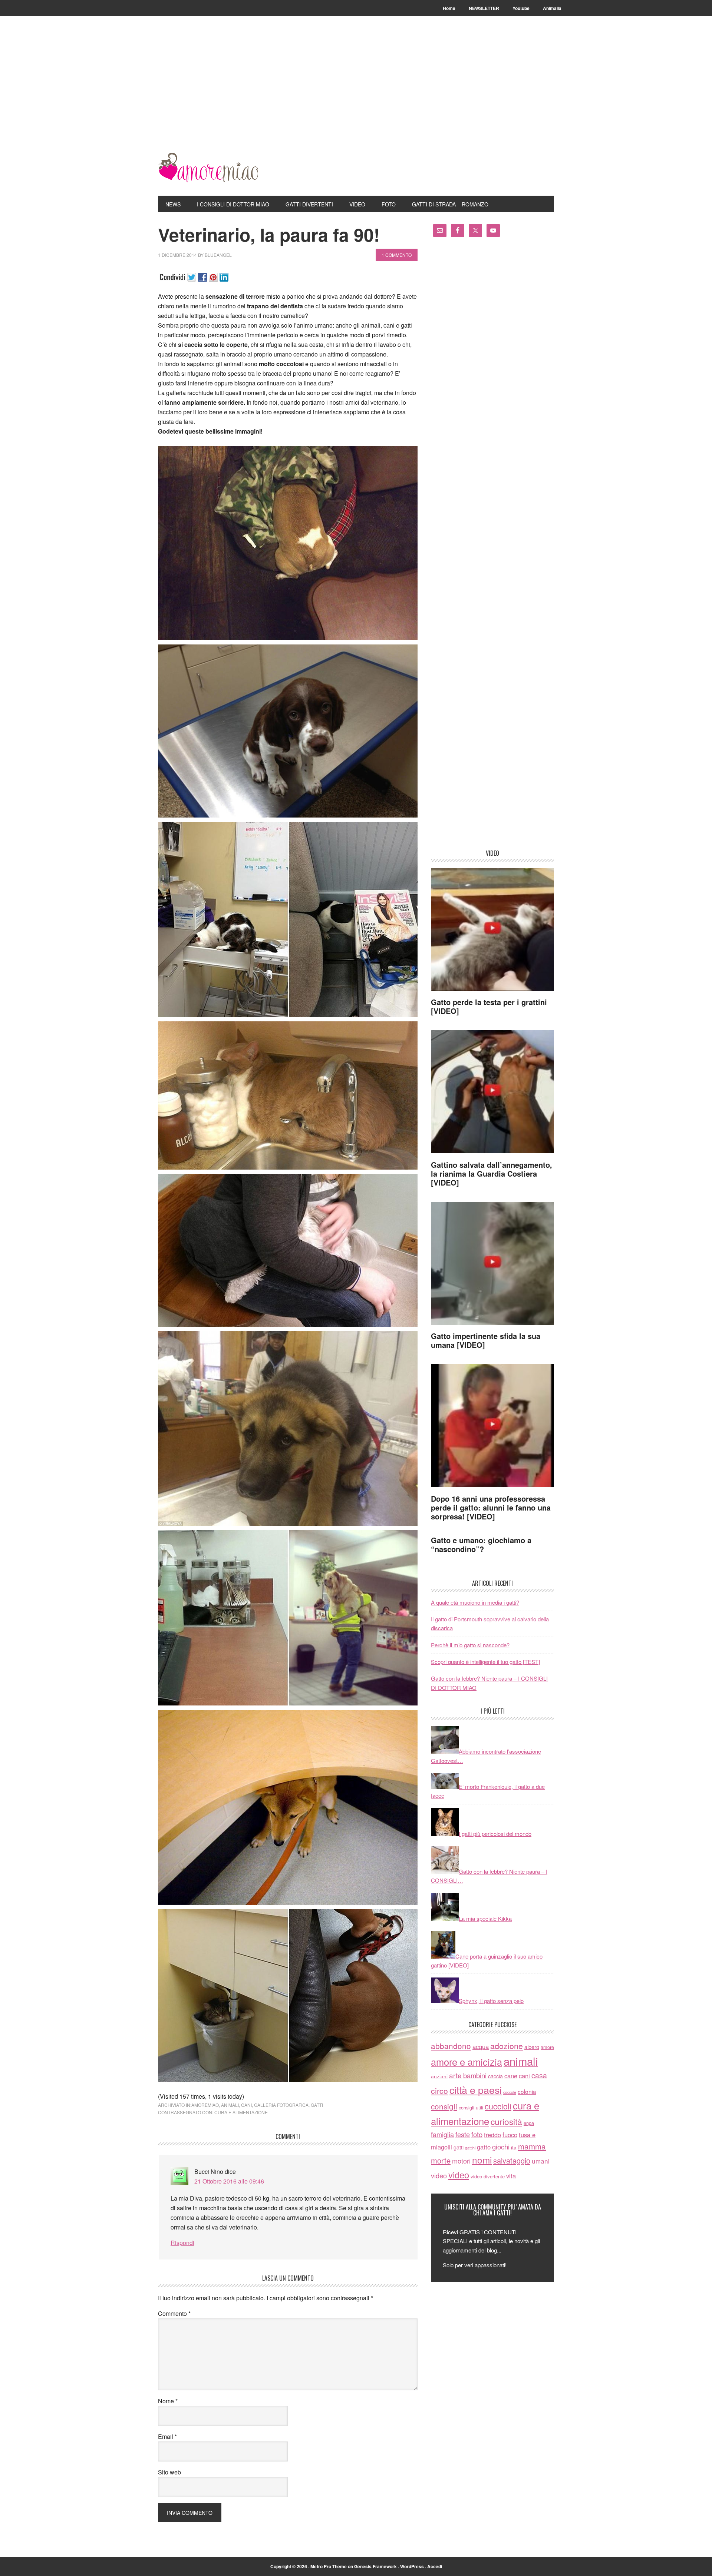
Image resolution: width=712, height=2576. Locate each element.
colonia (527, 2091)
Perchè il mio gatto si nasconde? (470, 1645)
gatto (484, 2147)
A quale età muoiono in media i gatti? (475, 1602)
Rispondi (182, 2243)
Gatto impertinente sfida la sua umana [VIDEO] (486, 1340)
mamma (532, 2146)
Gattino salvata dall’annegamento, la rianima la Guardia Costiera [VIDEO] (492, 1173)
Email (167, 2436)
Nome (168, 2401)
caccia (495, 2076)
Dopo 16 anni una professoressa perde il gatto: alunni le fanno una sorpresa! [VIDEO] (491, 1507)
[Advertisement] (356, 97)
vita (511, 2176)
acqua (481, 2046)
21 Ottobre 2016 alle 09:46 (229, 2181)
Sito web (169, 2472)
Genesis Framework (375, 2566)
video (439, 2175)
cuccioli (498, 2106)
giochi (501, 2146)
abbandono (451, 2046)
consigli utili (471, 2107)
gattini (470, 2148)
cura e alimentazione (241, 2112)
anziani (439, 2076)
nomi (482, 2160)
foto (477, 2134)
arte (455, 2075)
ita (514, 2147)
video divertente (488, 2176)
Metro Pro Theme (329, 2566)
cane (511, 2076)
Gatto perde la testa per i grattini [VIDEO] (489, 1006)
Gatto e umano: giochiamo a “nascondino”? (481, 1544)
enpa (529, 2123)
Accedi (435, 2566)
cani (246, 2105)
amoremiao (205, 2105)
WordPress (412, 2566)
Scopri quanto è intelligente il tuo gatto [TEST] (485, 1662)
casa (539, 2075)
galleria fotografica (281, 2105)
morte (441, 2160)
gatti (317, 2105)
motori (461, 2161)
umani (541, 2161)
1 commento (397, 255)
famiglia (442, 2134)
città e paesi (476, 2090)
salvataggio (512, 2160)
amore (547, 2047)
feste (463, 2134)
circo (439, 2091)
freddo (492, 2135)
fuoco (510, 2135)
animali (230, 2105)
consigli (444, 2106)
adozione (507, 2045)
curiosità (506, 2121)
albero (532, 2047)
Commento (174, 2313)
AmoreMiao (208, 168)
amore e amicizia (467, 2062)
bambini (475, 2075)
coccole (510, 2092)
